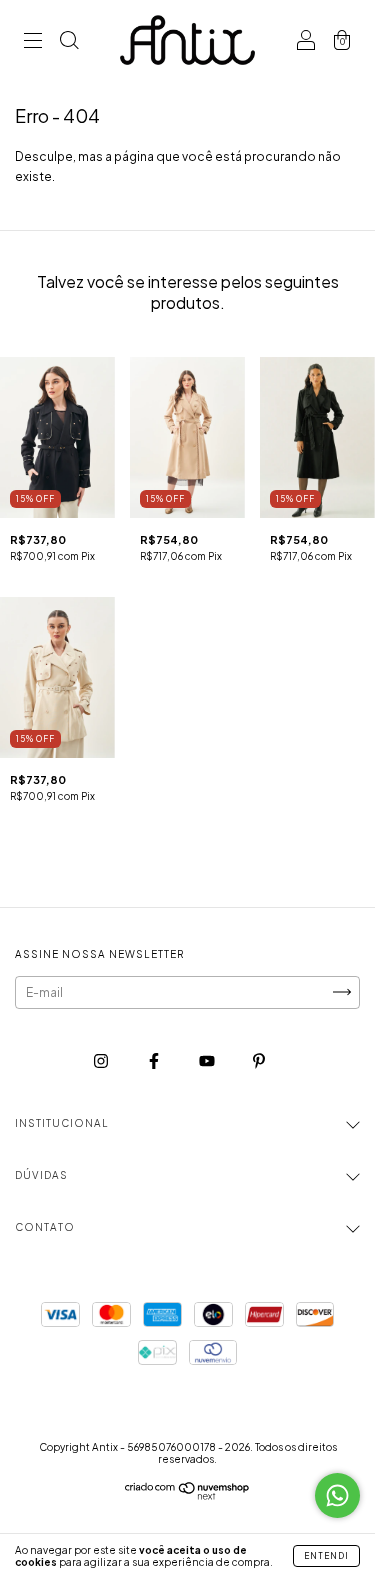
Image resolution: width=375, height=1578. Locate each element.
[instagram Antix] (102, 1060)
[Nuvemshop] (187, 1495)
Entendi (326, 1556)
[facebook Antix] (155, 1060)
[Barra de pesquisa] (69, 42)
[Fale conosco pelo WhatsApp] (337, 1495)
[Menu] (33, 42)
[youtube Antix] (208, 1060)
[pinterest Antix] (259, 1060)
